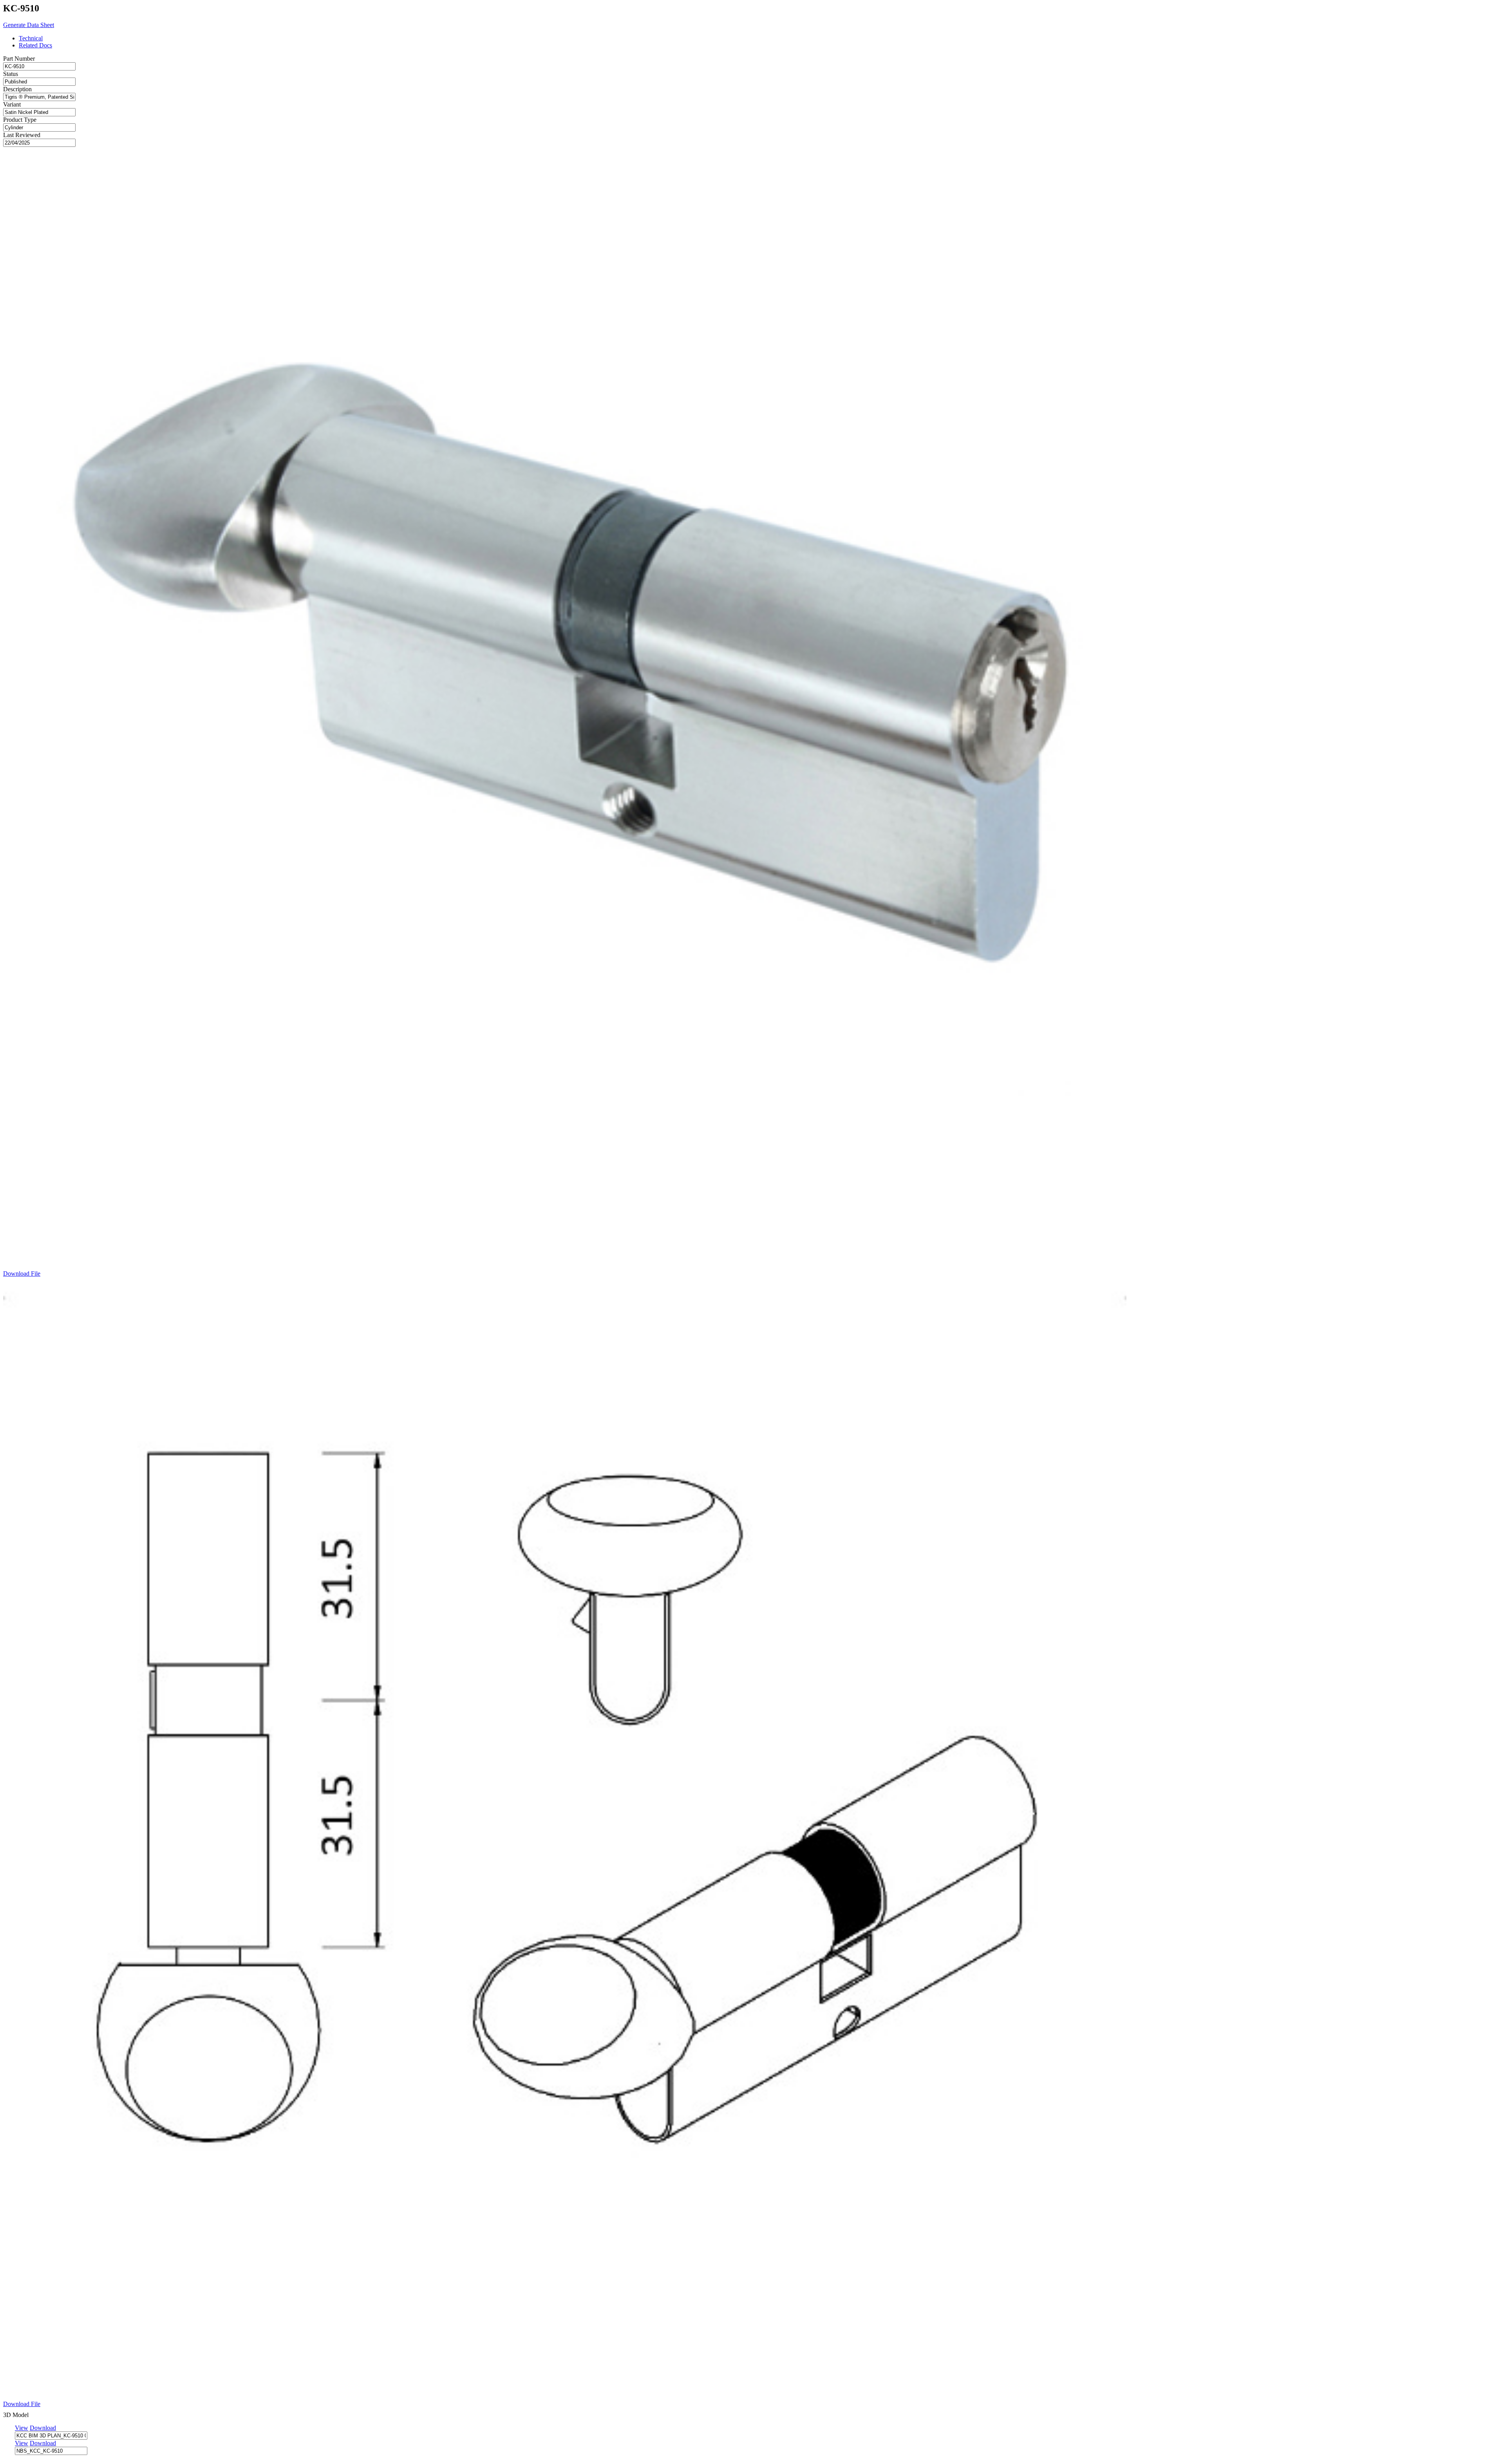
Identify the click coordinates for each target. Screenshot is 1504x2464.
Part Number (19, 59)
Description (17, 89)
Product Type (20, 120)
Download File (22, 1274)
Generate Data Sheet (29, 25)
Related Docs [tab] (35, 45)
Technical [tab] (31, 38)
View (22, 2428)
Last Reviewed (22, 135)
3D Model (16, 2415)
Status (11, 74)
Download (43, 2428)
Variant (12, 104)
